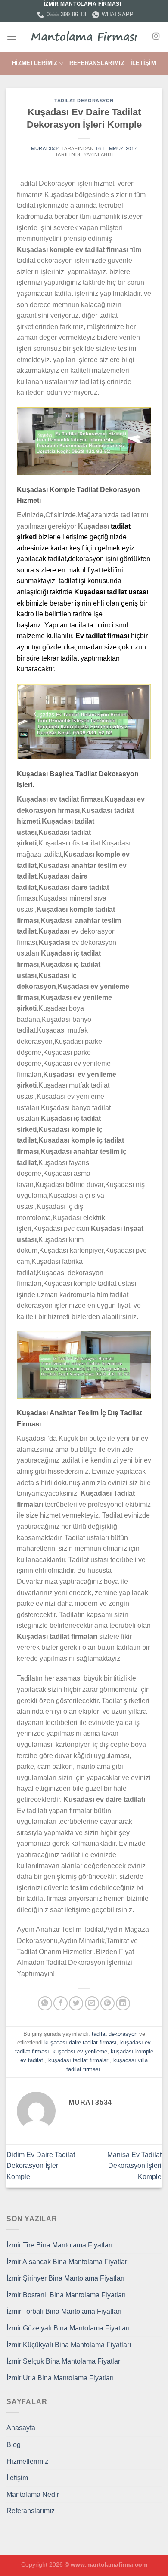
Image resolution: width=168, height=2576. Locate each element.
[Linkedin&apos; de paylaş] (123, 2003)
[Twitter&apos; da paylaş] (76, 2003)
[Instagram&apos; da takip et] (156, 37)
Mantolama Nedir (33, 2495)
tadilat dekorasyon (84, 101)
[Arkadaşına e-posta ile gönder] (92, 2003)
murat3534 (45, 148)
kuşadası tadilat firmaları (79, 2060)
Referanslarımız (97, 63)
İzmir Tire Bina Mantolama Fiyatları (59, 2245)
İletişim (143, 63)
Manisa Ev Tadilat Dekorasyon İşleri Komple (134, 2166)
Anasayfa (21, 2428)
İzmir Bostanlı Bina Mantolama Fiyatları (66, 2295)
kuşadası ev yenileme (80, 2052)
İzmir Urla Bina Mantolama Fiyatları (60, 2378)
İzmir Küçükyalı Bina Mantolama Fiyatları (69, 2345)
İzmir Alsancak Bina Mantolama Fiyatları (68, 2262)
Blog (14, 2445)
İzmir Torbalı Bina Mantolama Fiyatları (64, 2311)
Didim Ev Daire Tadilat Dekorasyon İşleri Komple (41, 2166)
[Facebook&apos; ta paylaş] (61, 2003)
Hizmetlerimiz (35, 63)
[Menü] (12, 36)
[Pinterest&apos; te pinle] (107, 2003)
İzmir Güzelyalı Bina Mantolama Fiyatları (68, 2328)
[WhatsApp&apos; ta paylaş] (45, 2003)
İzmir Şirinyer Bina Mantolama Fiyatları (65, 2278)
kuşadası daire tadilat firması (81, 2043)
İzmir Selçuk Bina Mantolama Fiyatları (64, 2361)
